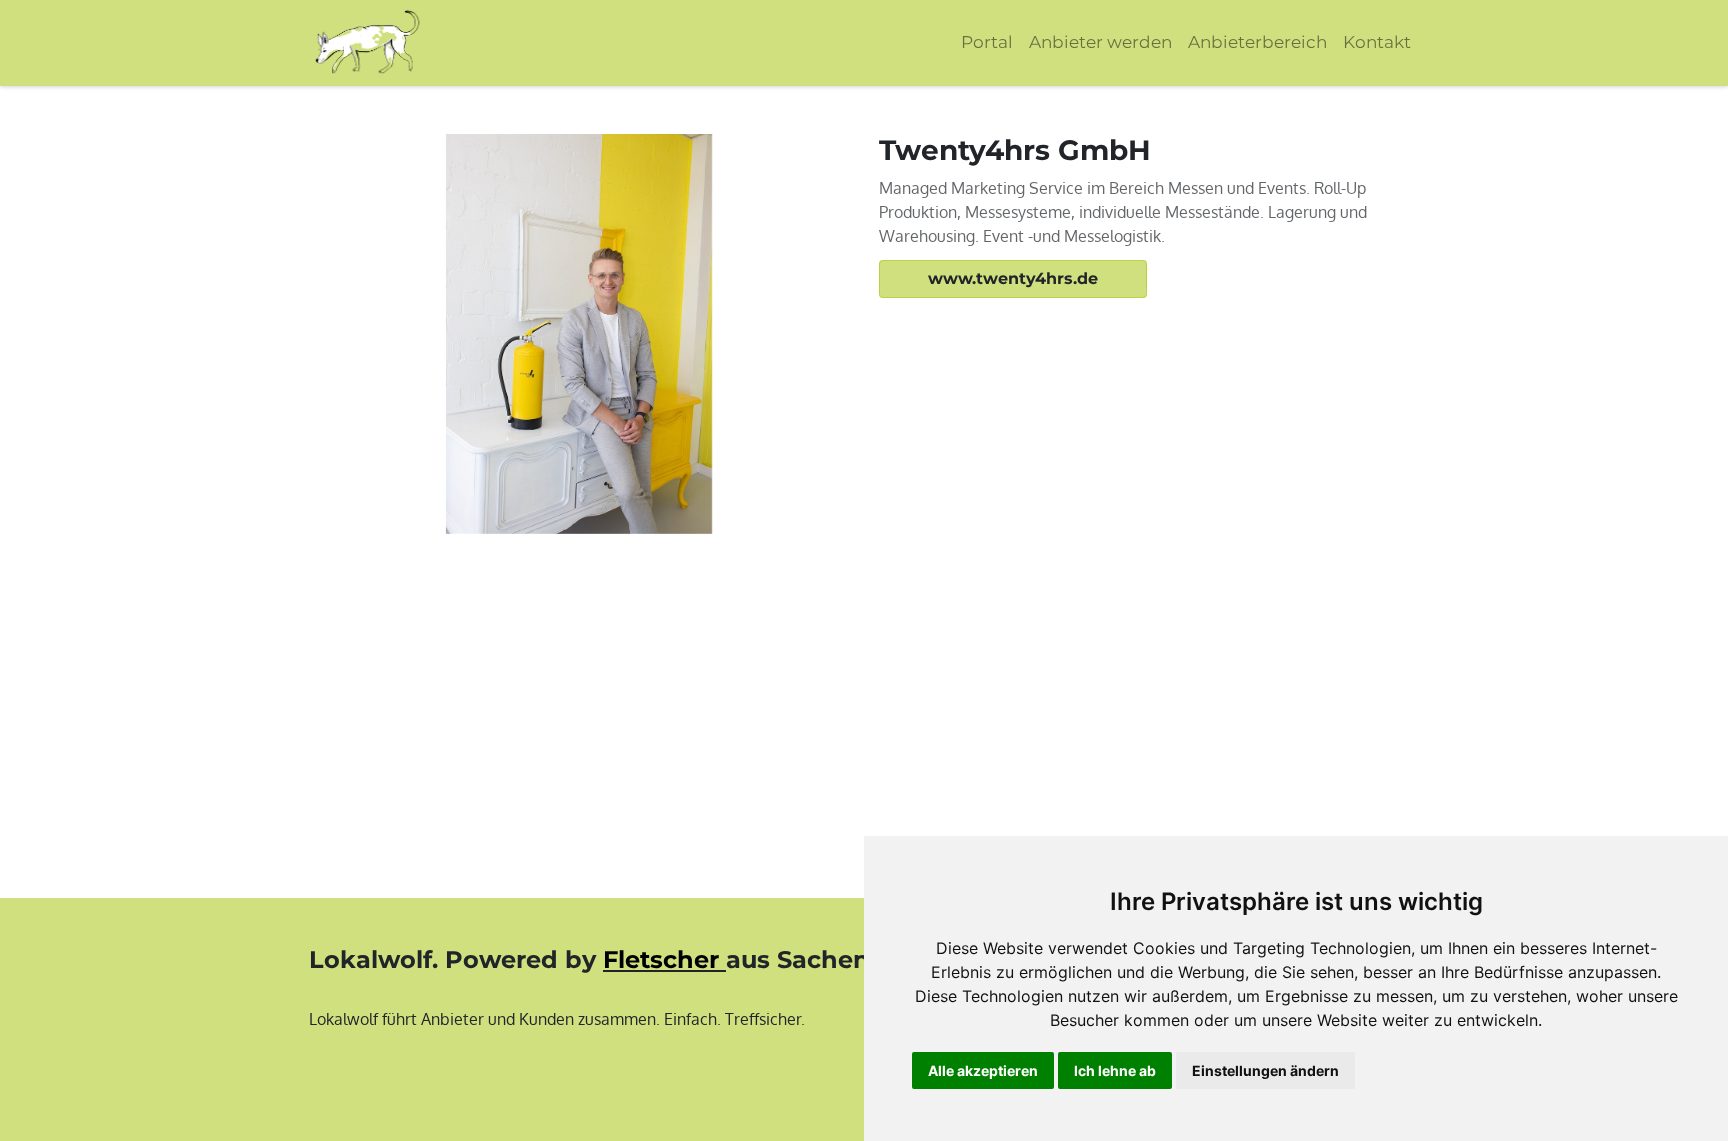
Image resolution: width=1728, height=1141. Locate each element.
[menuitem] (987, 43)
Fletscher (661, 959)
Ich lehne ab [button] (1115, 1070)
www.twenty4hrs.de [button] (1013, 278)
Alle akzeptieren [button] (983, 1070)
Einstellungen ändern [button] (1265, 1070)
